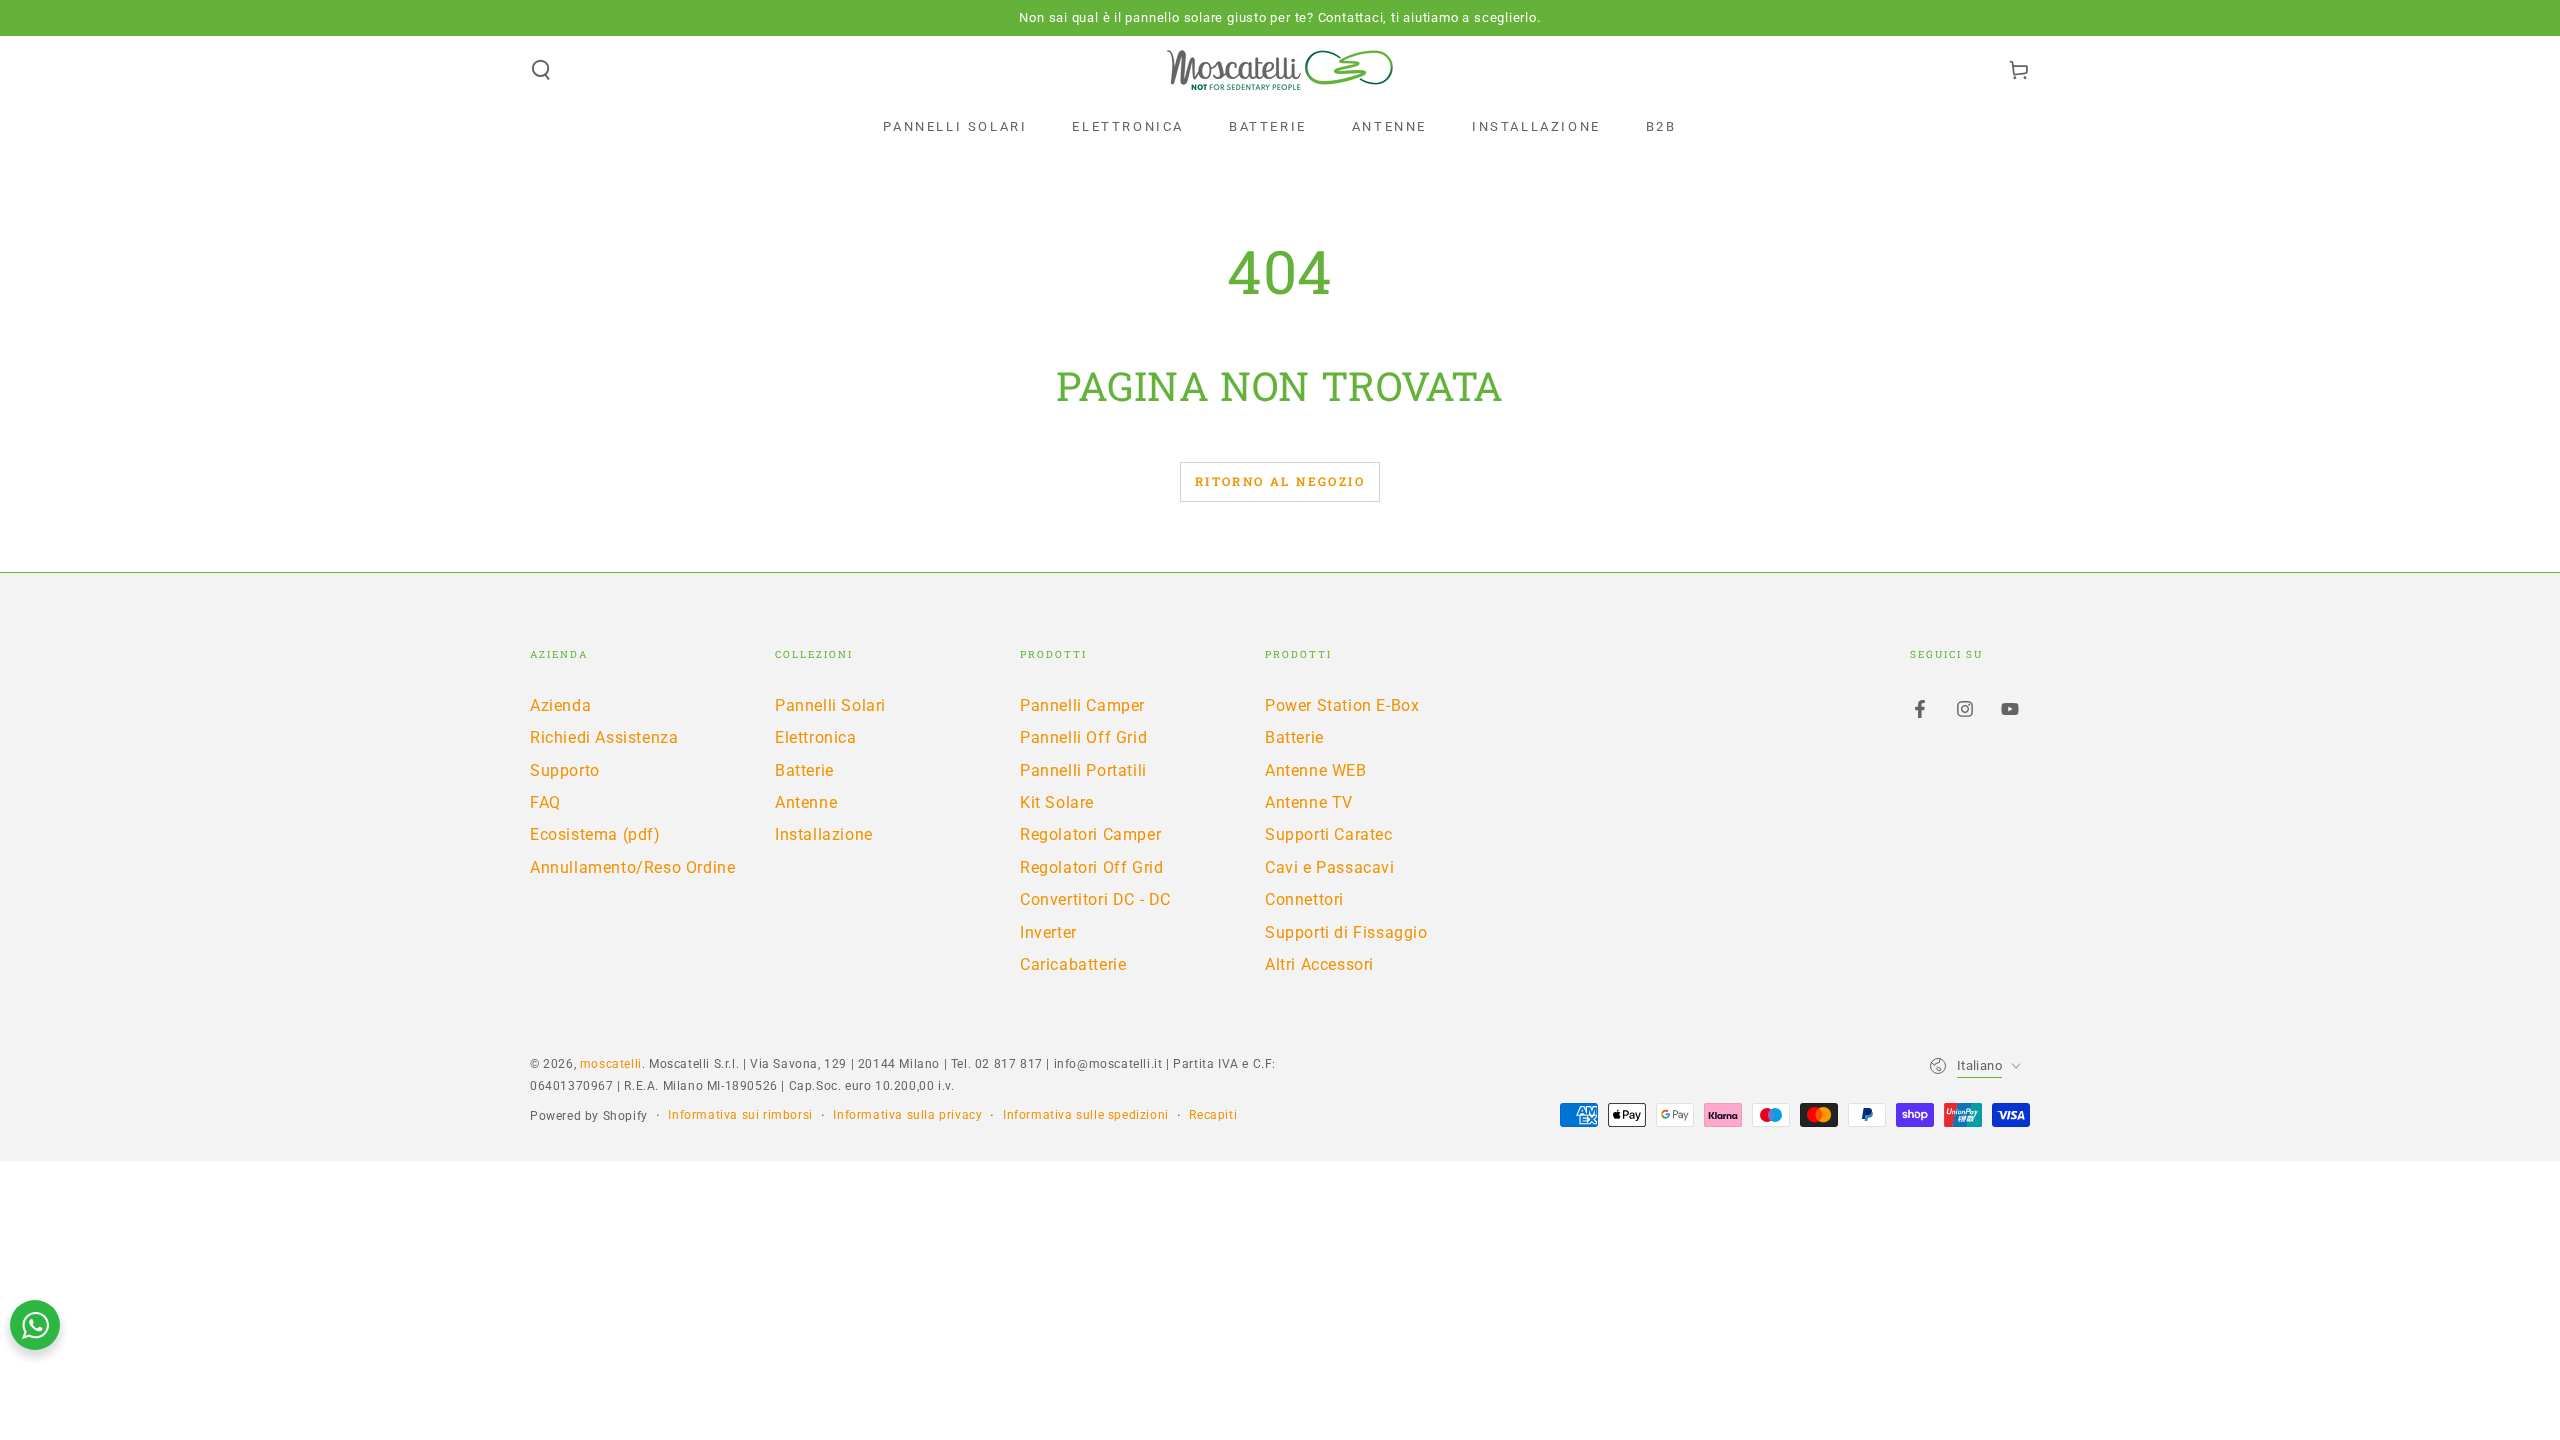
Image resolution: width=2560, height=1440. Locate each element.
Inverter (1048, 932)
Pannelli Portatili (1083, 770)
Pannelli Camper (1082, 705)
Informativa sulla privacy (907, 1115)
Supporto (565, 770)
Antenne (806, 802)
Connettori (1304, 899)
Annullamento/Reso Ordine (632, 867)
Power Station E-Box (1342, 705)
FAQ (545, 802)
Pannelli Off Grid (1083, 737)
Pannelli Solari (830, 705)
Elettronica (816, 737)
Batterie (804, 770)
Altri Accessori (1319, 964)
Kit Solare (1057, 802)
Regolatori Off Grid (1091, 867)
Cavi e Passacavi (1330, 867)
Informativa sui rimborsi (740, 1115)
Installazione (824, 834)
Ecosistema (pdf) (595, 834)
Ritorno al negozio (1280, 481)
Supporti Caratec (1329, 834)
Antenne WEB (1316, 770)
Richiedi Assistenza (604, 737)
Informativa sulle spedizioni (1086, 1115)
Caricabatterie (1073, 964)
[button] (541, 70)
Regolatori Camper (1090, 834)
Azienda (560, 705)
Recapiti (1213, 1115)
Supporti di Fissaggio (1346, 932)
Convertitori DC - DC (1095, 899)
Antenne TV (1309, 802)
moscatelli (611, 1064)
